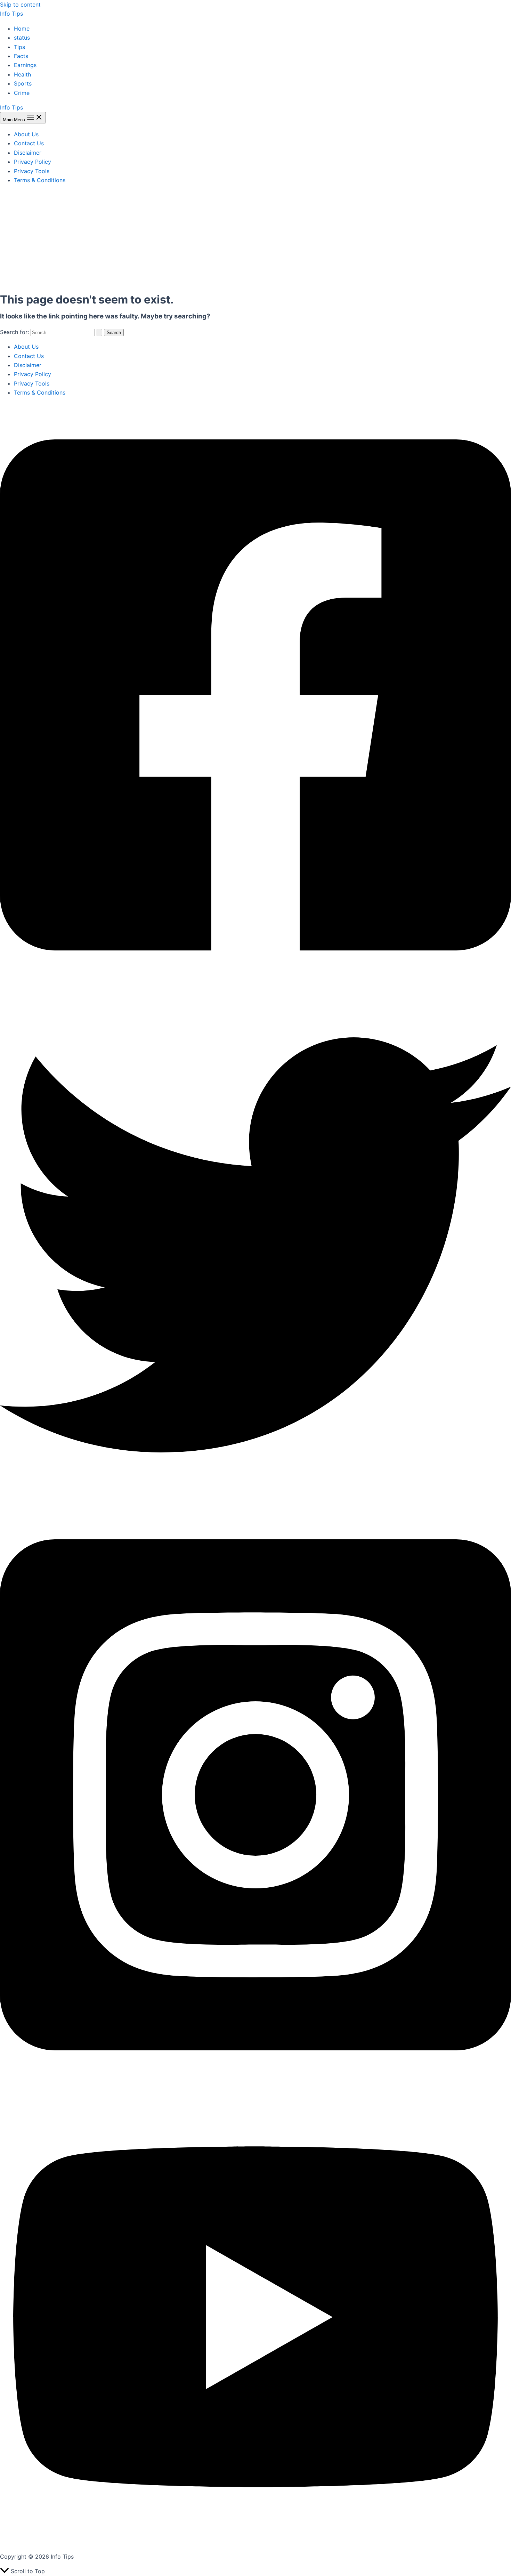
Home (22, 29)
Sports (23, 83)
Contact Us (29, 143)
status (22, 38)
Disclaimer (28, 153)
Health (22, 74)
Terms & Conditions (40, 180)
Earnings (25, 65)
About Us (26, 134)
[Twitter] (255, 1498)
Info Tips (11, 14)
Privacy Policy (33, 162)
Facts (21, 56)
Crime (22, 93)
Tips (19, 47)
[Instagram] (255, 2085)
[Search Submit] (99, 333)
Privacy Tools (32, 171)
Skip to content (20, 5)
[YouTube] (255, 2542)
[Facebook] (255, 985)
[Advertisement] (255, 239)
